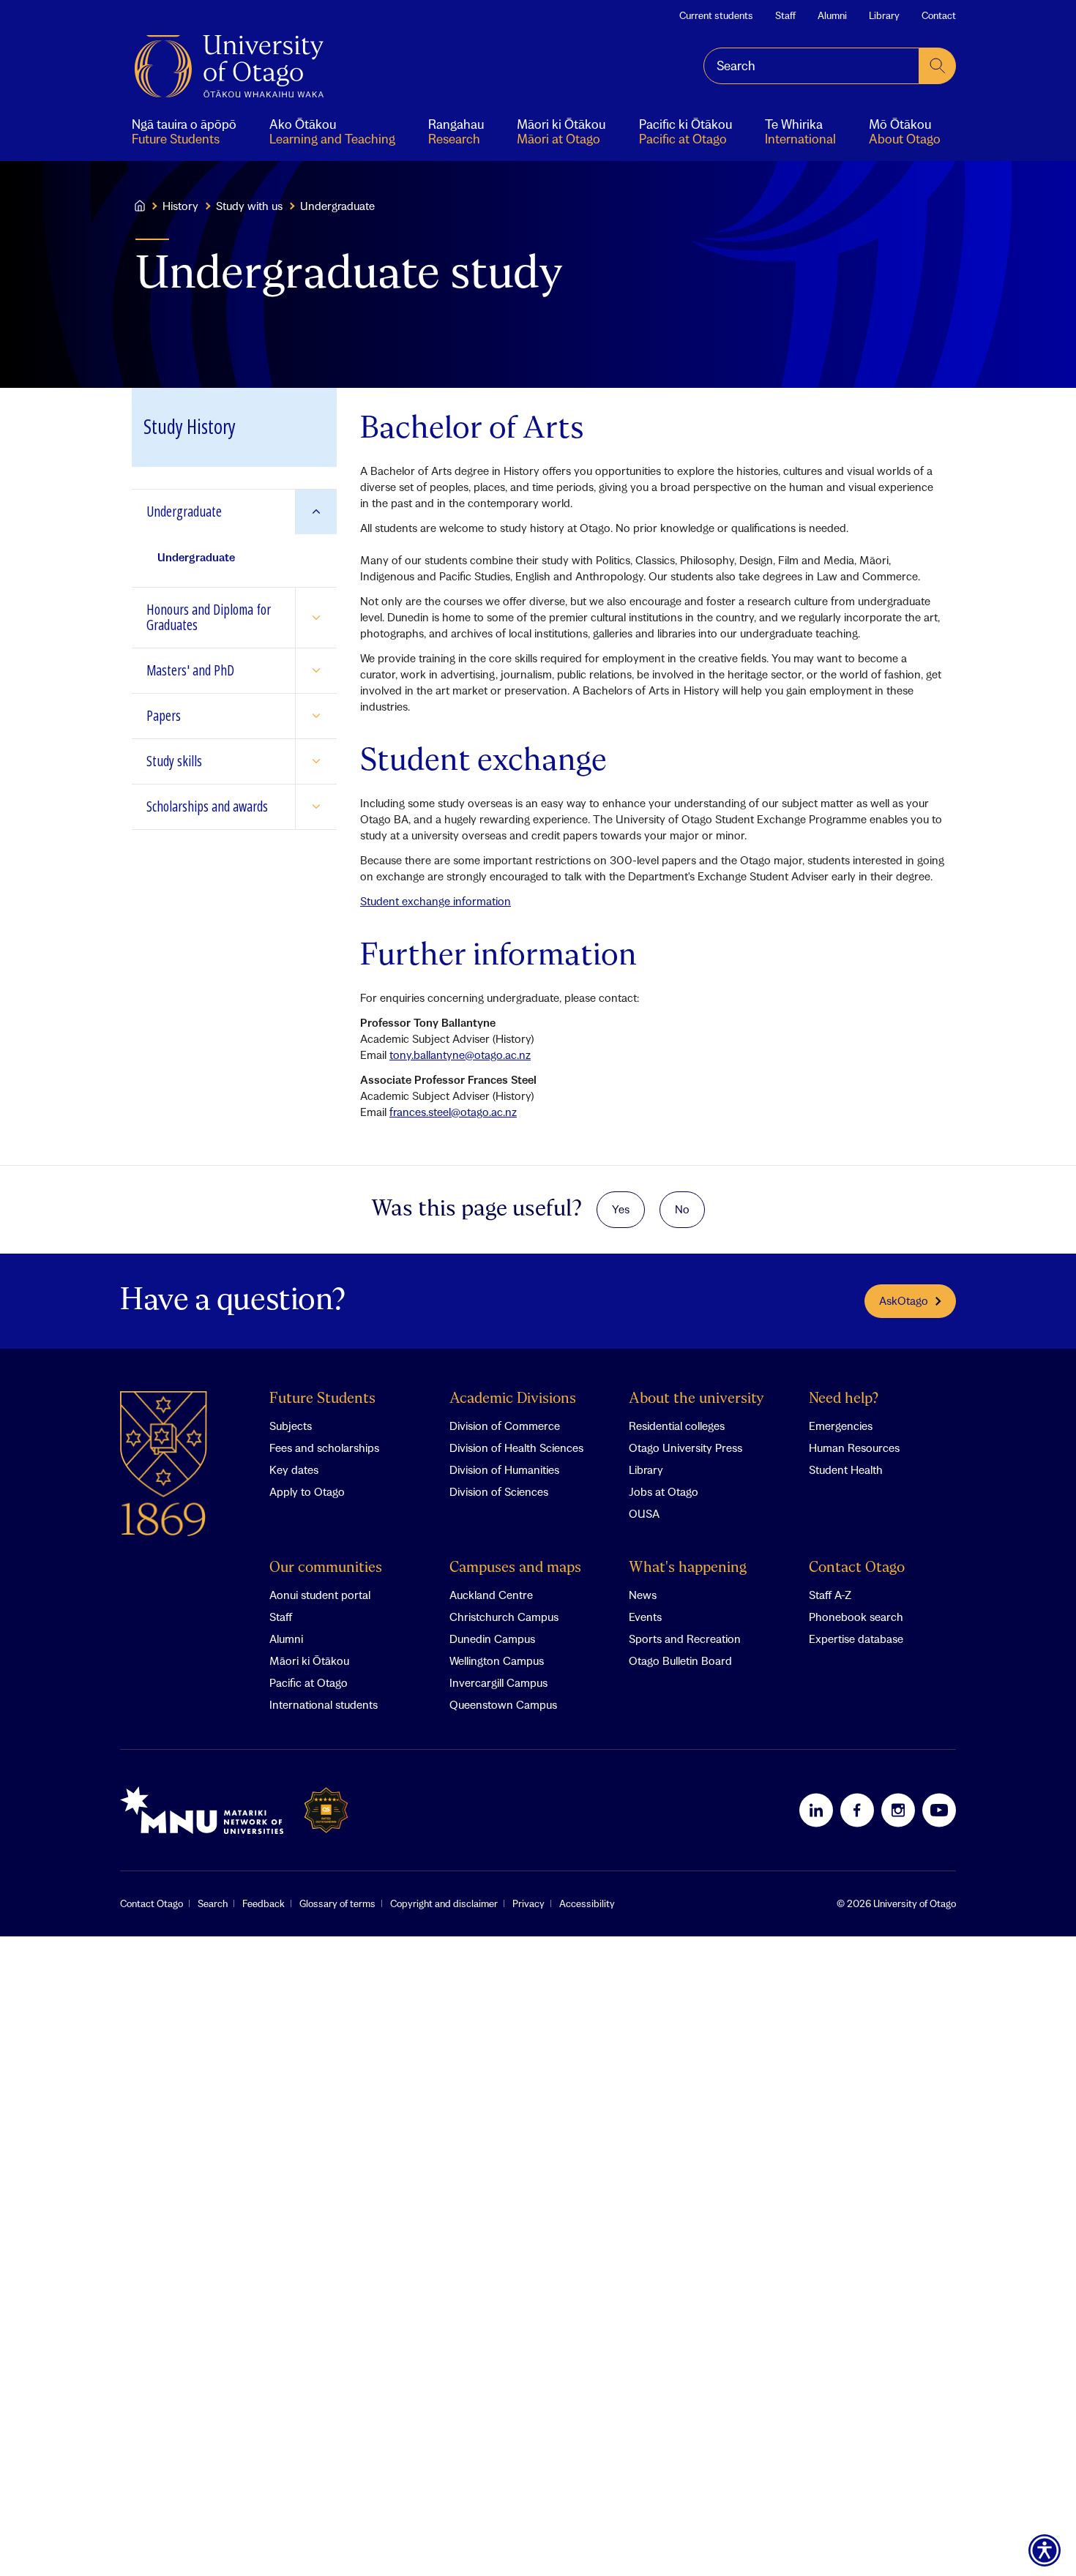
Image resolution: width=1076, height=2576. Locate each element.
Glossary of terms (337, 1903)
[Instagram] (898, 1810)
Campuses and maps (515, 1568)
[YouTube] (939, 1810)
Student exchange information (436, 901)
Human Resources (854, 1448)
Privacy (528, 1903)
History (180, 206)
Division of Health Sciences (516, 1448)
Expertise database (856, 1639)
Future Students (322, 1399)
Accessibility (587, 1903)
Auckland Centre (491, 1595)
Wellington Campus (497, 1660)
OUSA (644, 1513)
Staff (785, 15)
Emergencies (841, 1426)
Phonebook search (856, 1617)
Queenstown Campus (503, 1704)
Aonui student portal (320, 1595)
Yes (621, 1209)
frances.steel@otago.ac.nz (453, 1112)
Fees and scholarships (324, 1448)
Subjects (291, 1426)
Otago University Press (685, 1448)
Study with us (249, 206)
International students (324, 1704)
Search (213, 1903)
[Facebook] (857, 1810)
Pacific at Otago (309, 1682)
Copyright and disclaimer (444, 1903)
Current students (716, 15)
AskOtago (904, 1300)
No (682, 1209)
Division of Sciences (499, 1491)
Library (884, 15)
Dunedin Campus (492, 1639)
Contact (939, 15)
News (643, 1595)
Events (645, 1617)
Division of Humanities (504, 1469)
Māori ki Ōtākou (309, 1660)
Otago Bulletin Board (680, 1660)
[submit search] (938, 66)
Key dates (294, 1469)
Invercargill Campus (498, 1682)
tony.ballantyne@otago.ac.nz (460, 1055)
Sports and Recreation (685, 1639)
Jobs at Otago (664, 1491)
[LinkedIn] (816, 1810)
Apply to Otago (307, 1491)
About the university (696, 1399)
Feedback (264, 1903)
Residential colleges (677, 1426)
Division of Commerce (505, 1426)
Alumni (832, 15)
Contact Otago (857, 1568)
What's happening (688, 1568)
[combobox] (811, 66)
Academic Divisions (513, 1399)
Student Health (846, 1469)
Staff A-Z (830, 1595)
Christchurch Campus (504, 1617)
